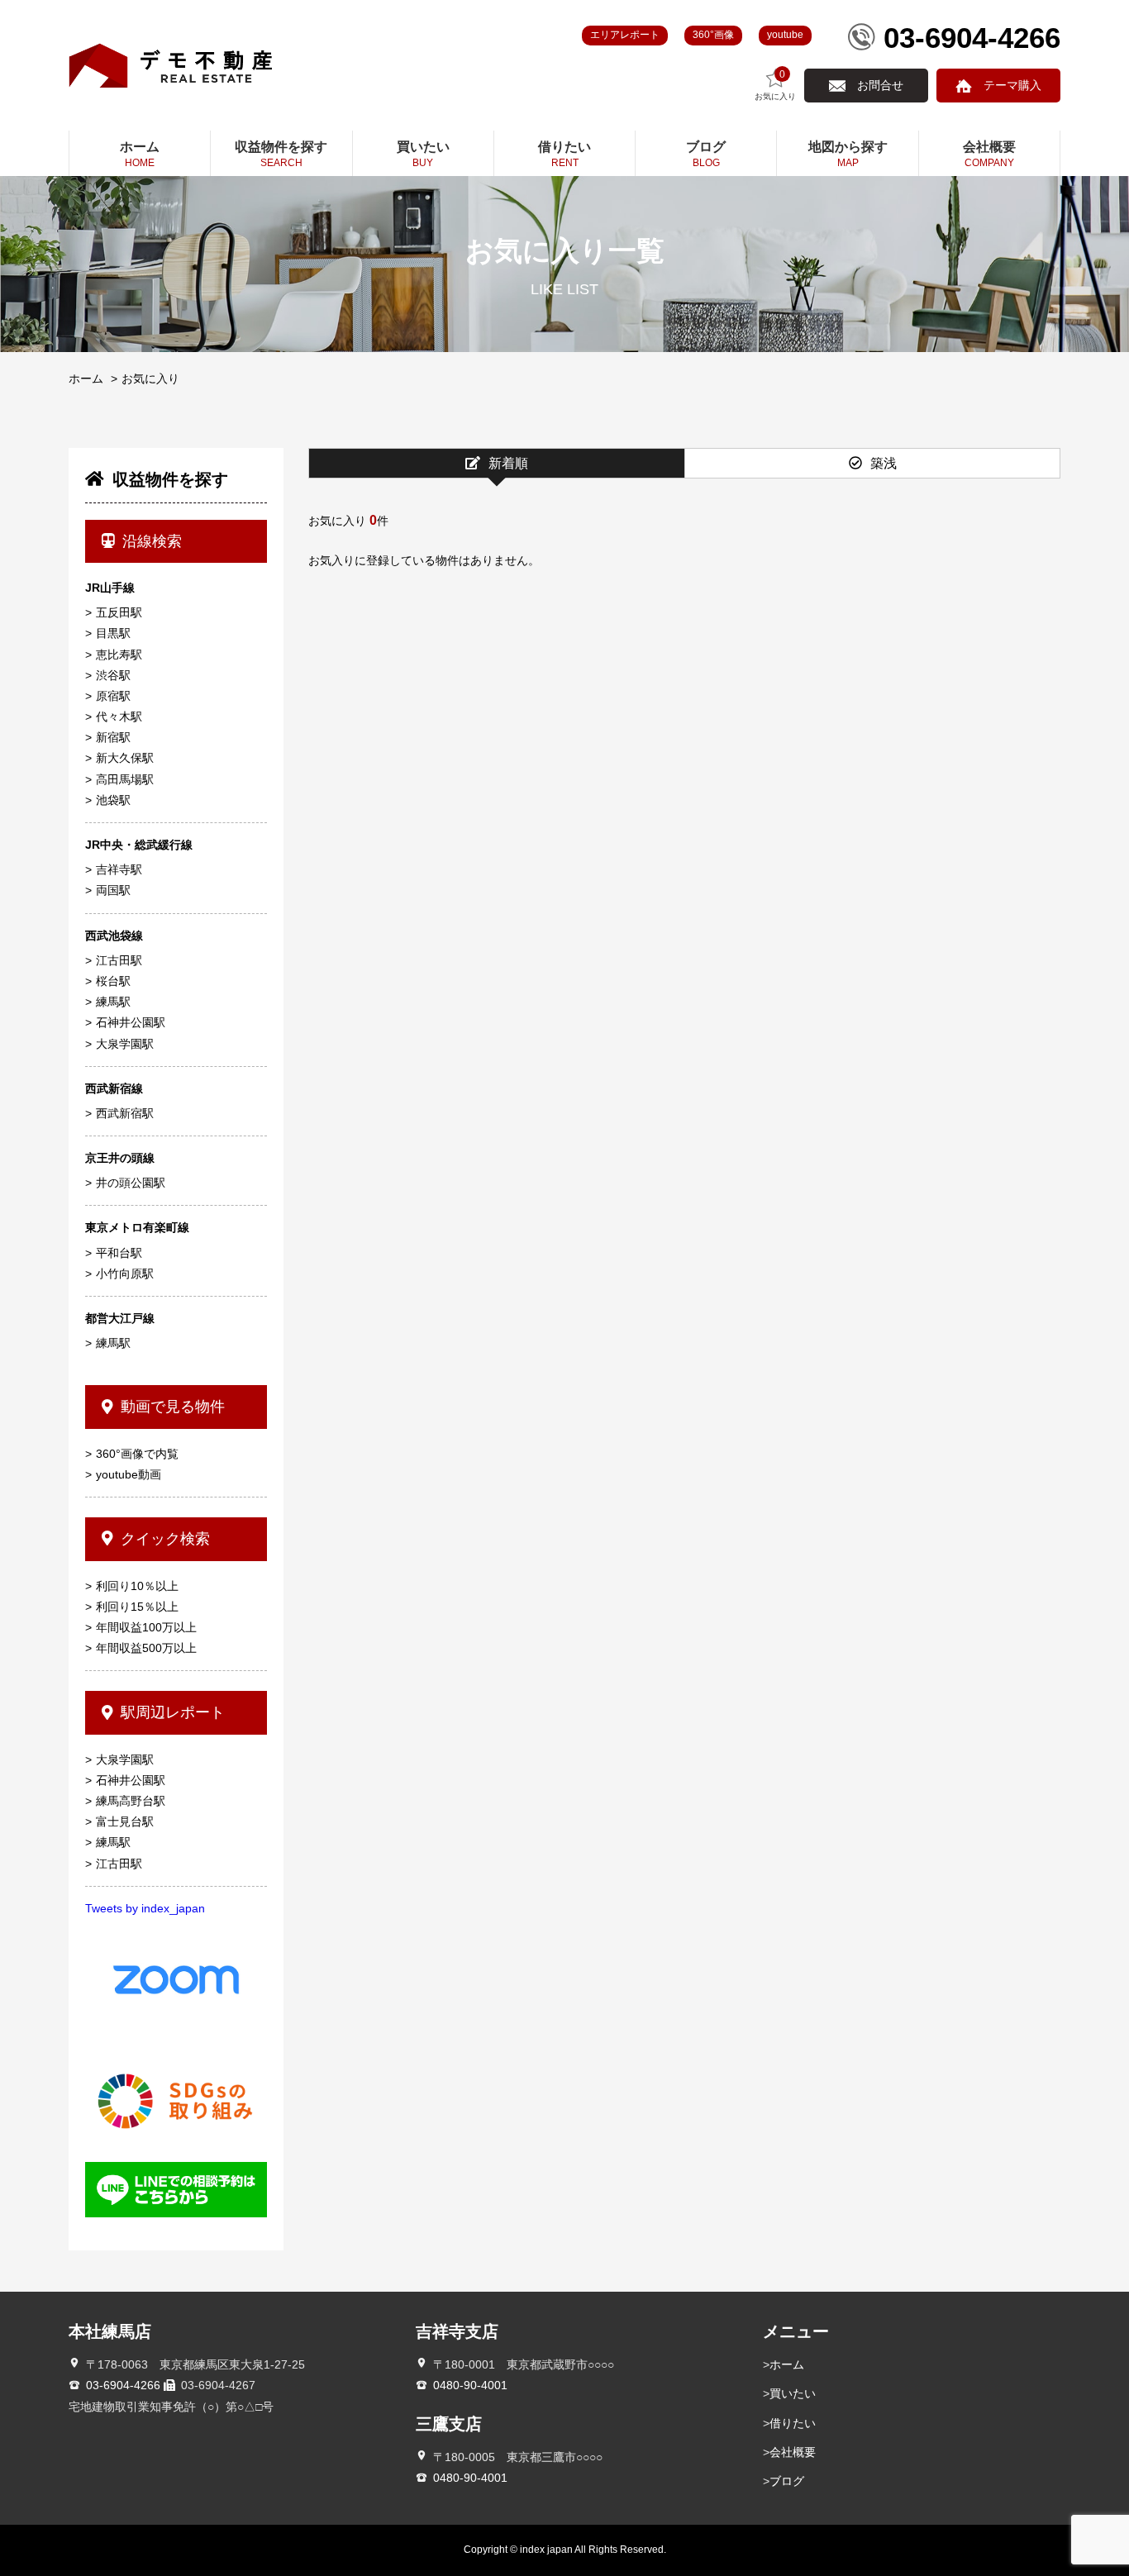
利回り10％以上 (137, 1586)
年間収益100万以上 (146, 1627)
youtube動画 (129, 1474)
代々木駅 (119, 717)
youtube (785, 35)
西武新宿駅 (125, 1113)
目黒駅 (113, 633)
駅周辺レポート (173, 1712)
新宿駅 (113, 737)
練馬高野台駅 (131, 1801)
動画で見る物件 (173, 1407)
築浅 (884, 463)
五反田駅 (119, 612)
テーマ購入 (1012, 85)
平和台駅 (119, 1253)
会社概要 (793, 2452)
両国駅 (113, 890)
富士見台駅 (125, 1821)
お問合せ (880, 85)
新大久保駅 (125, 758)
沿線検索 (152, 541)
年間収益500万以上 (146, 1648)
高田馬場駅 (125, 779)
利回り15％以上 (137, 1607)
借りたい (793, 2423)
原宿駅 (113, 696)
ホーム (86, 379)
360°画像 (713, 35)
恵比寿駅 (119, 655)
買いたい (793, 2393)
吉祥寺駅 (119, 869)
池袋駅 (113, 800)
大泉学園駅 (125, 1044)
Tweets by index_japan (145, 1908)
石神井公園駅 (131, 1022)
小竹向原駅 (125, 1274)
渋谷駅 (113, 675)
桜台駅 (113, 981)
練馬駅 (113, 1002)
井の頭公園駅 (131, 1183)
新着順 (508, 463)
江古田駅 (119, 960)
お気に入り (775, 85)
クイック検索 (165, 1539)
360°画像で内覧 (137, 1454)
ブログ (787, 2481)
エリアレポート (625, 35)
